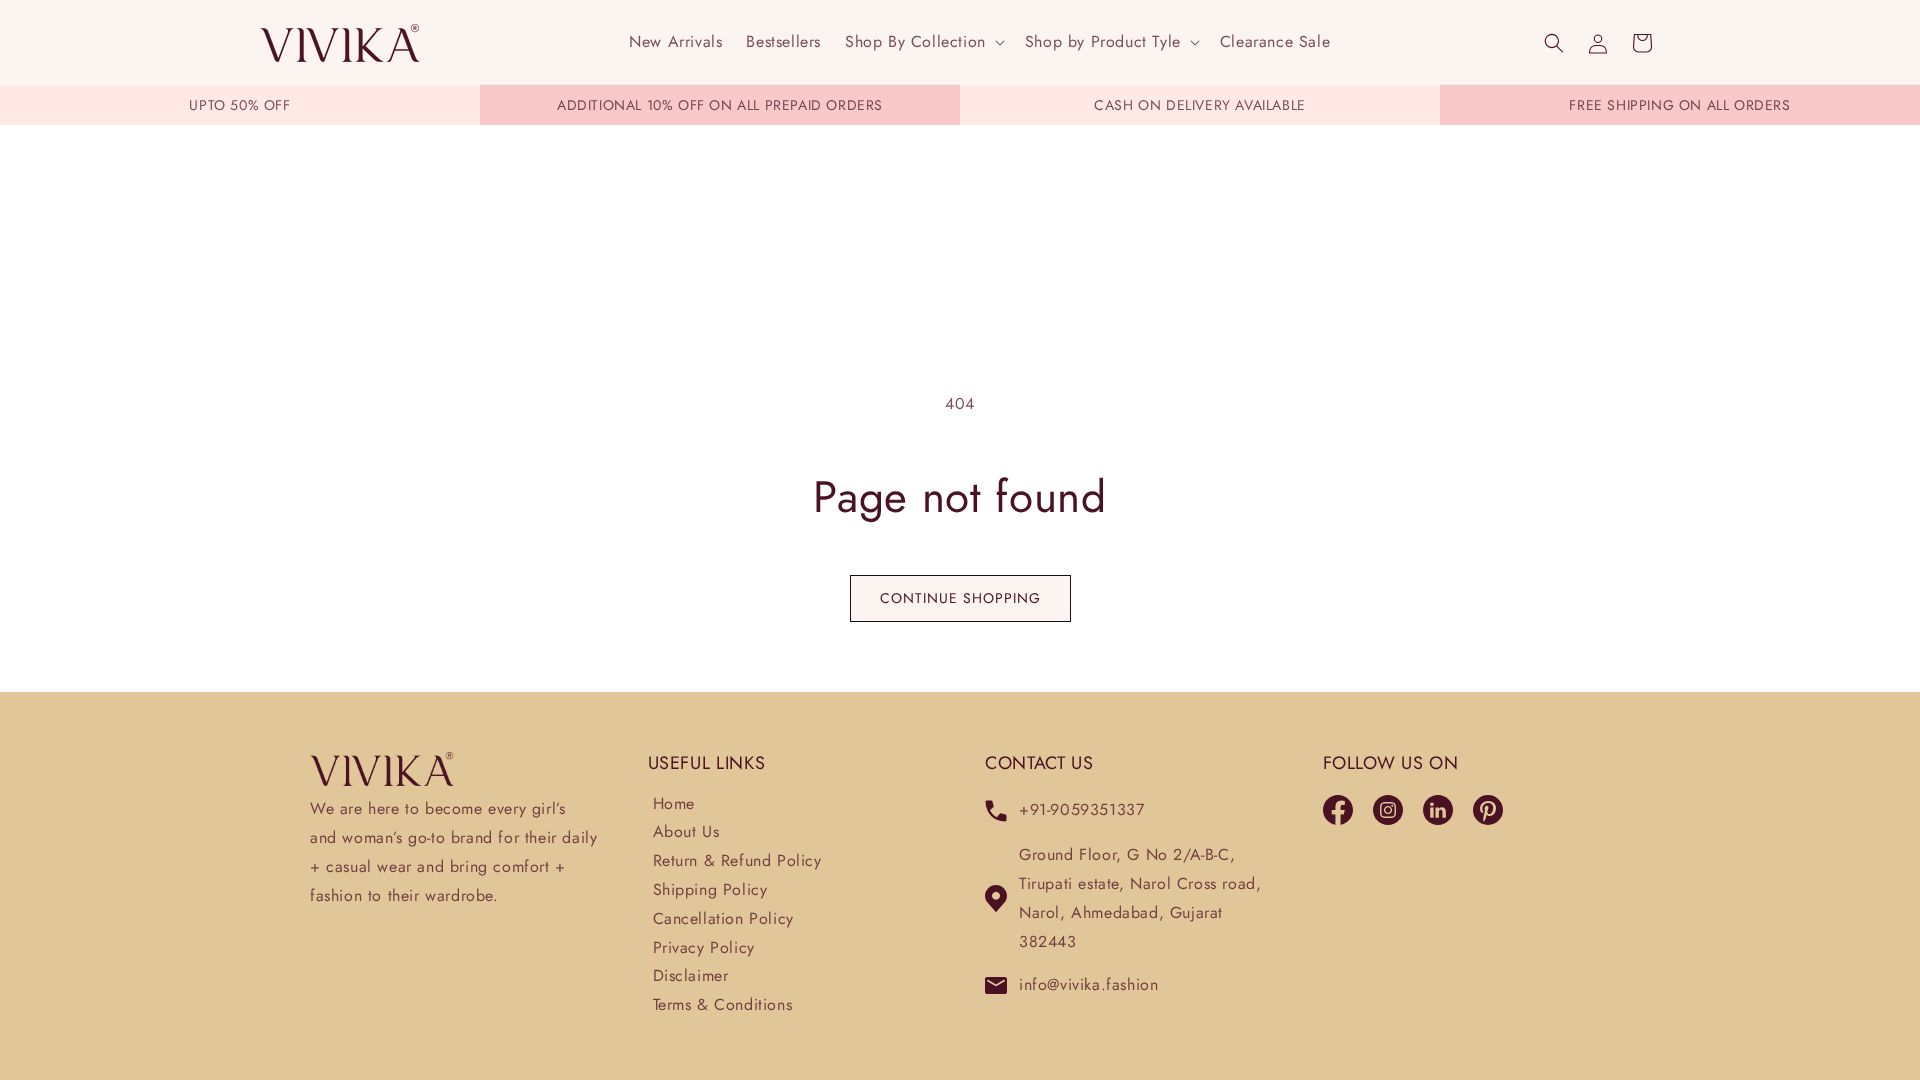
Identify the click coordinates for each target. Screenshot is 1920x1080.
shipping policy (710, 889)
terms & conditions (723, 1004)
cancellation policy (723, 918)
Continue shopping (960, 598)
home (674, 803)
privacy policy (704, 947)
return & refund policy (737, 860)
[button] (923, 42)
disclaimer (691, 975)
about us (686, 831)
